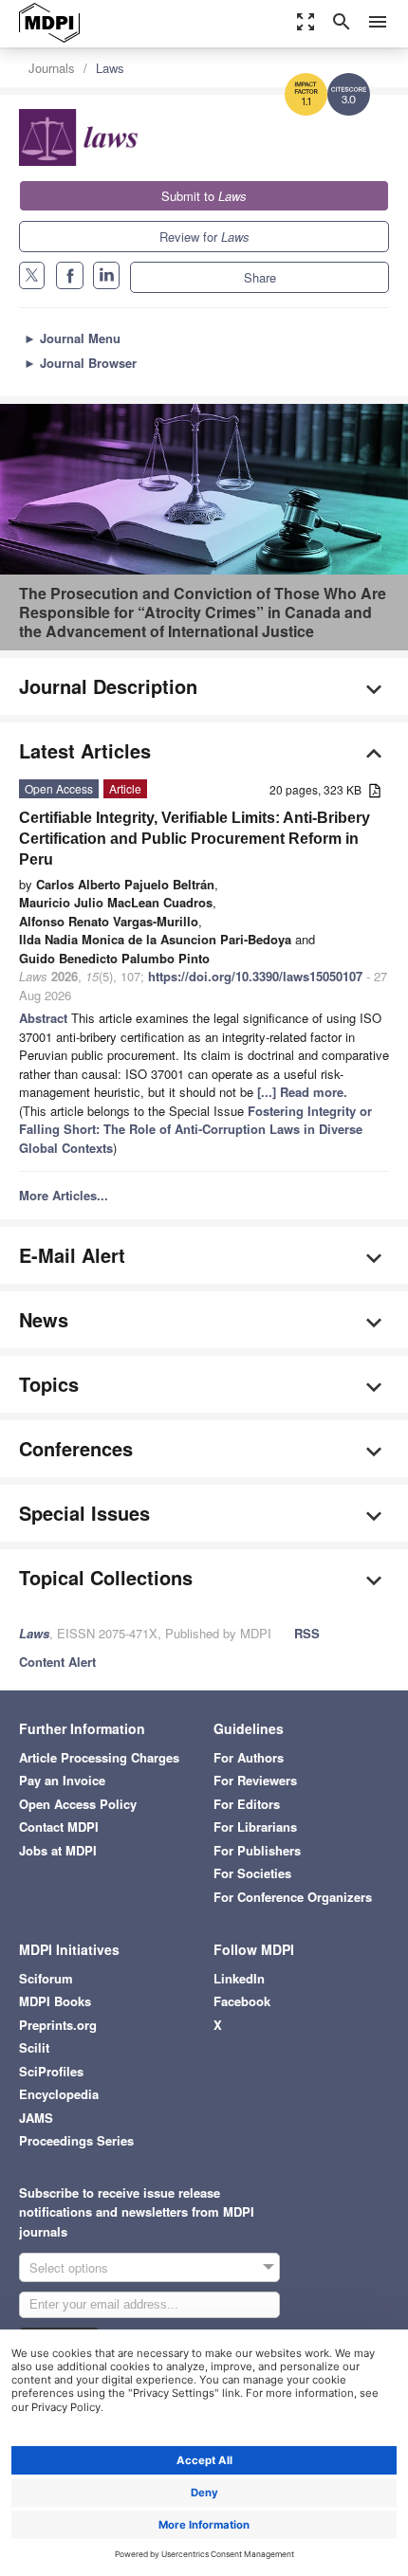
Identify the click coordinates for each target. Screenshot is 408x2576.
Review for (204, 237)
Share (260, 277)
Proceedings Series (76, 2140)
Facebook (242, 2001)
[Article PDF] (375, 791)
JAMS (36, 2118)
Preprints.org (58, 2025)
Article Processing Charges (99, 1757)
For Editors (247, 1804)
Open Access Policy (78, 1804)
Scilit (34, 2047)
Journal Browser (80, 363)
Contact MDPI (59, 1827)
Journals (52, 68)
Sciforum (46, 1978)
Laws (110, 68)
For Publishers (257, 1850)
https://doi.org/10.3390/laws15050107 (255, 976)
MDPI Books (55, 2001)
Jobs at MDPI (58, 1850)
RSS (307, 1633)
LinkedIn (239, 1978)
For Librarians (255, 1827)
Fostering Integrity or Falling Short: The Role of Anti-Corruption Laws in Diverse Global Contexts (195, 1129)
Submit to (204, 196)
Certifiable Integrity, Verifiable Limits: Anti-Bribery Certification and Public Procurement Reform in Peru (195, 839)
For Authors (249, 1757)
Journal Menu (72, 338)
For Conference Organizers (293, 1897)
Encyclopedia (59, 2094)
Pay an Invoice (62, 1780)
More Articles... (64, 1195)
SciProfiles (51, 2071)
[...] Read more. (302, 1092)
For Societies (252, 1873)
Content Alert (57, 1662)
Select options (69, 2267)
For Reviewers (255, 1780)
